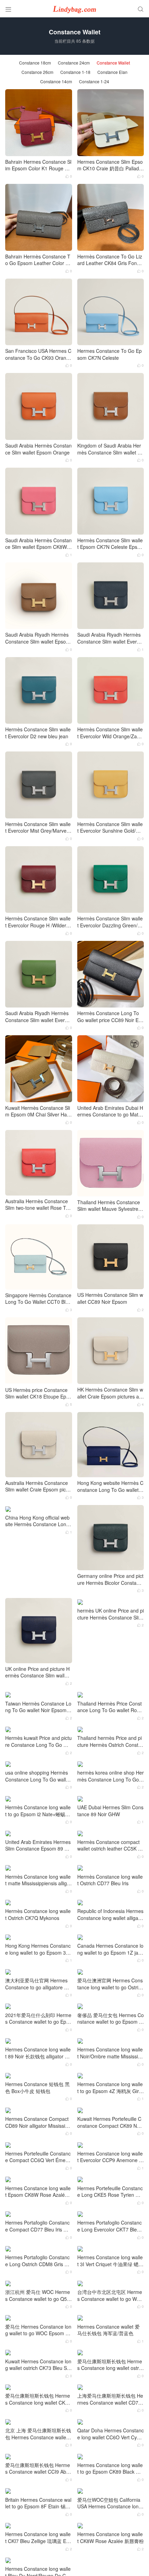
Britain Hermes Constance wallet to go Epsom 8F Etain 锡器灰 (38, 2503)
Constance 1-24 (94, 82)
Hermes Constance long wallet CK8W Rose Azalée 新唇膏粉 (111, 2538)
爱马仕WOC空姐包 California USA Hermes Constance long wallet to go (109, 2503)
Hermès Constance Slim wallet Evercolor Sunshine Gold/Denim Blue (110, 828)
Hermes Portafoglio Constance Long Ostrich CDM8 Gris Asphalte (38, 2261)
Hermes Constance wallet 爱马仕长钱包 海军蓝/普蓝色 (108, 2330)
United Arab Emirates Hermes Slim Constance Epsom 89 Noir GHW (38, 1846)
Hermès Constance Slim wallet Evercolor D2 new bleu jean (38, 733)
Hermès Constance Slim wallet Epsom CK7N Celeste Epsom (110, 544)
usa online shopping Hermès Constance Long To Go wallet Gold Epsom (38, 1776)
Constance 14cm (56, 82)
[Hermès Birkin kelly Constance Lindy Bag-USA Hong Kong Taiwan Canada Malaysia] (74, 9)
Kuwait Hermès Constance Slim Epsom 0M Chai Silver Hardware (38, 1111)
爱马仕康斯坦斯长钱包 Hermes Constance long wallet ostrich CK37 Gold (110, 2365)
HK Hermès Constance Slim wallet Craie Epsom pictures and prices (110, 1393)
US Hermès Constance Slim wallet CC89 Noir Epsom (110, 1298)
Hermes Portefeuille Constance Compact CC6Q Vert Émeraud (38, 2157)
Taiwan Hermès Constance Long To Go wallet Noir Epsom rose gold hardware (38, 1707)
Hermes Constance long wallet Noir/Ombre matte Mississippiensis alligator (110, 2053)
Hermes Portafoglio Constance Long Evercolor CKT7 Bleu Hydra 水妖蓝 (109, 2226)
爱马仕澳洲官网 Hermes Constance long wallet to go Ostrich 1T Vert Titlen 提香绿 (110, 1984)
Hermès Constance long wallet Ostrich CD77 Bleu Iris (110, 1880)
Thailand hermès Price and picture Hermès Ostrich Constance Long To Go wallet (111, 1741)
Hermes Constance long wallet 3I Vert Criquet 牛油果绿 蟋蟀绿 (110, 2261)
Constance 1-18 (75, 72)
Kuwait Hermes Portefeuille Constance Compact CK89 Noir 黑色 (110, 2122)
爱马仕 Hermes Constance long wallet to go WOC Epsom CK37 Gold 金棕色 (38, 2330)
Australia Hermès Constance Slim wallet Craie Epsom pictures (38, 1486)
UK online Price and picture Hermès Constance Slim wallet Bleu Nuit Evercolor (37, 1672)
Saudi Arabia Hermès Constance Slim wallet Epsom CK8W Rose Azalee (38, 544)
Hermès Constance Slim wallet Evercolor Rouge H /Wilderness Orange (38, 922)
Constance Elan (112, 72)
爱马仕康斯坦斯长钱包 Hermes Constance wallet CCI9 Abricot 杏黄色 (38, 2469)
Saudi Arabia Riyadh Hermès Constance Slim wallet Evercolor (38, 1017)
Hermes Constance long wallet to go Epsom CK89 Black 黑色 (110, 2469)
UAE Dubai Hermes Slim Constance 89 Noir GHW (110, 1811)
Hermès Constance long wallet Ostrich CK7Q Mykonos (38, 1915)
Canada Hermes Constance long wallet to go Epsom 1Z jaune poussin (111, 1949)
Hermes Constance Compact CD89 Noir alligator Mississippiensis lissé (38, 2122)
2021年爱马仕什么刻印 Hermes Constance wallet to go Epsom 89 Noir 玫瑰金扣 (38, 2019)
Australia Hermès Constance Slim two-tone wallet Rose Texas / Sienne (38, 1205)
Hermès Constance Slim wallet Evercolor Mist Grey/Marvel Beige (38, 828)
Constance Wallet (113, 63)
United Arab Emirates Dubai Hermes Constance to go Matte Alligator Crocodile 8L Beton (110, 1111)
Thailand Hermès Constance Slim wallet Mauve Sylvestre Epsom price (110, 1206)
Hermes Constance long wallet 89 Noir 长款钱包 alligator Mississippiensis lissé (38, 2053)
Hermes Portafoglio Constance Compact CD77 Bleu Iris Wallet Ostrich (38, 2226)
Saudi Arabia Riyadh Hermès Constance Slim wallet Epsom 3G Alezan (38, 638)
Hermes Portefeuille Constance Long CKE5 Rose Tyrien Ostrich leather (110, 2192)
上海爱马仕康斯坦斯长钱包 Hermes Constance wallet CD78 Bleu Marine (110, 2399)
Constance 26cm (37, 72)
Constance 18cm (35, 63)
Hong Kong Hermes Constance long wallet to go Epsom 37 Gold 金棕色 (38, 1949)
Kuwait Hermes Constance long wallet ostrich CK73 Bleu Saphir (38, 2365)
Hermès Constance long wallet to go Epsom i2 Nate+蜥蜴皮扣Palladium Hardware (38, 1811)
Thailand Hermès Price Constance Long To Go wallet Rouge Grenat (110, 1707)
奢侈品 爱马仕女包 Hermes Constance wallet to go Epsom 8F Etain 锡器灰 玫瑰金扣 (111, 2019)
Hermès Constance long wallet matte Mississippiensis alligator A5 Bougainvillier (38, 1880)
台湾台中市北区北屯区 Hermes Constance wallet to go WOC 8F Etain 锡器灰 (110, 2296)
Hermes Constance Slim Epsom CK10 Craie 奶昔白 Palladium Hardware (110, 165)
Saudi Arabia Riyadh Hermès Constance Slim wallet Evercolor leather (110, 638)
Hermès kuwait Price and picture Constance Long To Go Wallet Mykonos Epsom (38, 1741)
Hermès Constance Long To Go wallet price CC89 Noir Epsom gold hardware (111, 1017)
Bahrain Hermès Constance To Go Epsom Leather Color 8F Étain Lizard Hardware (38, 260)
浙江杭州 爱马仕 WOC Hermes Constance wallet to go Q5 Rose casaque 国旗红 (38, 2296)
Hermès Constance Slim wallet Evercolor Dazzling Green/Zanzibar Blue (110, 922)
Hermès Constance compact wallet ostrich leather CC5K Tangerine (110, 1846)
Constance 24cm (74, 63)
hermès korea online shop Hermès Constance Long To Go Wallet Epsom (111, 1776)
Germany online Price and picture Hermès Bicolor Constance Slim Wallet (110, 1579)
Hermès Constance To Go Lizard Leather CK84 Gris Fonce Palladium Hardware (110, 260)
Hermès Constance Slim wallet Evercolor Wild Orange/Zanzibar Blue (110, 733)
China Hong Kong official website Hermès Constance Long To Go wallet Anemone (37, 1521)
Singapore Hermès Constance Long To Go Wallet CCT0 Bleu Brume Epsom (38, 1299)
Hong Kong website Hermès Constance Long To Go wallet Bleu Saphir (110, 1486)
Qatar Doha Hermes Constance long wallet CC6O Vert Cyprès (111, 2434)
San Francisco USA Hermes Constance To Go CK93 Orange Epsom (38, 354)
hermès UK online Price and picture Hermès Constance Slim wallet (111, 1614)
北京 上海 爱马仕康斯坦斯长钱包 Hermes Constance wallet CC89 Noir (38, 2434)
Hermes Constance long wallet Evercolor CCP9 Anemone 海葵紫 (111, 2157)
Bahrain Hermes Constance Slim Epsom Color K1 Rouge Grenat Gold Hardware (38, 165)
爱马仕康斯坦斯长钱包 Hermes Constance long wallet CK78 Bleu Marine (38, 2399)
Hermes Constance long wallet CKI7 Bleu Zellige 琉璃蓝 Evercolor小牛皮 (38, 2538)
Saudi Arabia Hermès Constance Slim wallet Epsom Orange (38, 449)
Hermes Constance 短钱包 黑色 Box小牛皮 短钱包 (37, 2088)
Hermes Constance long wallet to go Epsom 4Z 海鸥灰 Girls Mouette (110, 2088)
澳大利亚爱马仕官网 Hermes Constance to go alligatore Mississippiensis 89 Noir (38, 1984)
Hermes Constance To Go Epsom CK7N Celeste (109, 354)
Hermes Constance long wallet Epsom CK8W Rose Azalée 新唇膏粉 (38, 2192)
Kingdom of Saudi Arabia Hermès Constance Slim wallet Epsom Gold (110, 449)
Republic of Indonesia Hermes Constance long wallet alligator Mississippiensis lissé (110, 1915)
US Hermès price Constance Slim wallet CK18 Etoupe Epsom (38, 1393)
